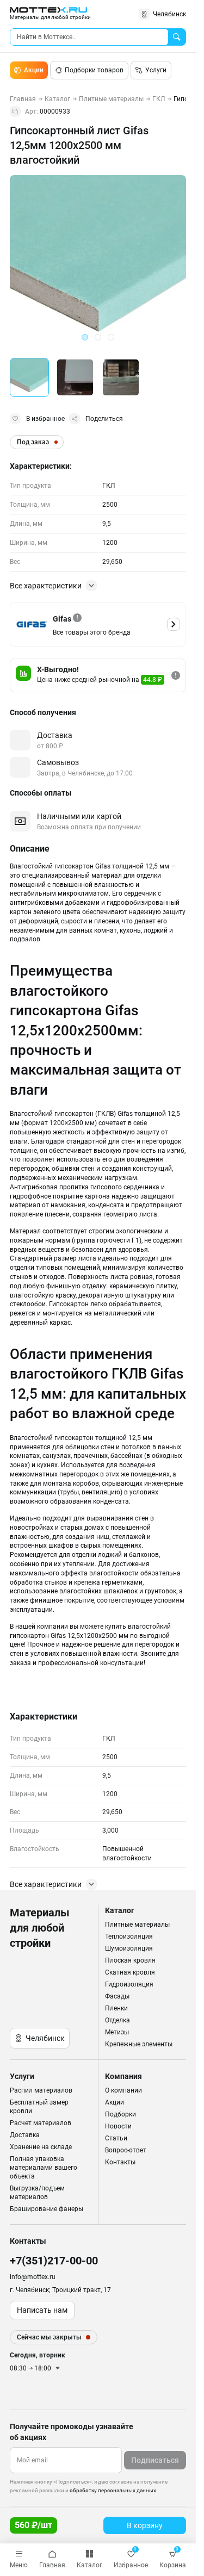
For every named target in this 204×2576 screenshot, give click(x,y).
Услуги (156, 70)
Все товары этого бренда (92, 632)
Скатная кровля (130, 1972)
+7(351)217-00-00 (54, 2261)
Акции (34, 70)
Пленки (116, 2008)
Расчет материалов (41, 2123)
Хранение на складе (41, 2147)
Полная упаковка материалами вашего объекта (44, 2168)
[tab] (85, 337)
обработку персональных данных (113, 2490)
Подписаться (155, 2460)
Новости (118, 2126)
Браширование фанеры (47, 2209)
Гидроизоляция (129, 1984)
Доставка (25, 2135)
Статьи (116, 2138)
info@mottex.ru (33, 2277)
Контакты (120, 2162)
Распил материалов (41, 2090)
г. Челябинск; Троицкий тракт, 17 (60, 2290)
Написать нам (42, 2310)
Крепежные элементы (139, 2044)
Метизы (117, 2032)
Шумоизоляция (129, 1948)
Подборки (120, 2114)
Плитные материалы (137, 1925)
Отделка (118, 2020)
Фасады (117, 1996)
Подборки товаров (94, 70)
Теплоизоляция (129, 1936)
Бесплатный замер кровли (39, 2107)
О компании (123, 2090)
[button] (29, 377)
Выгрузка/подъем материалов (37, 2193)
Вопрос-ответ (126, 2150)
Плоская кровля (130, 1960)
